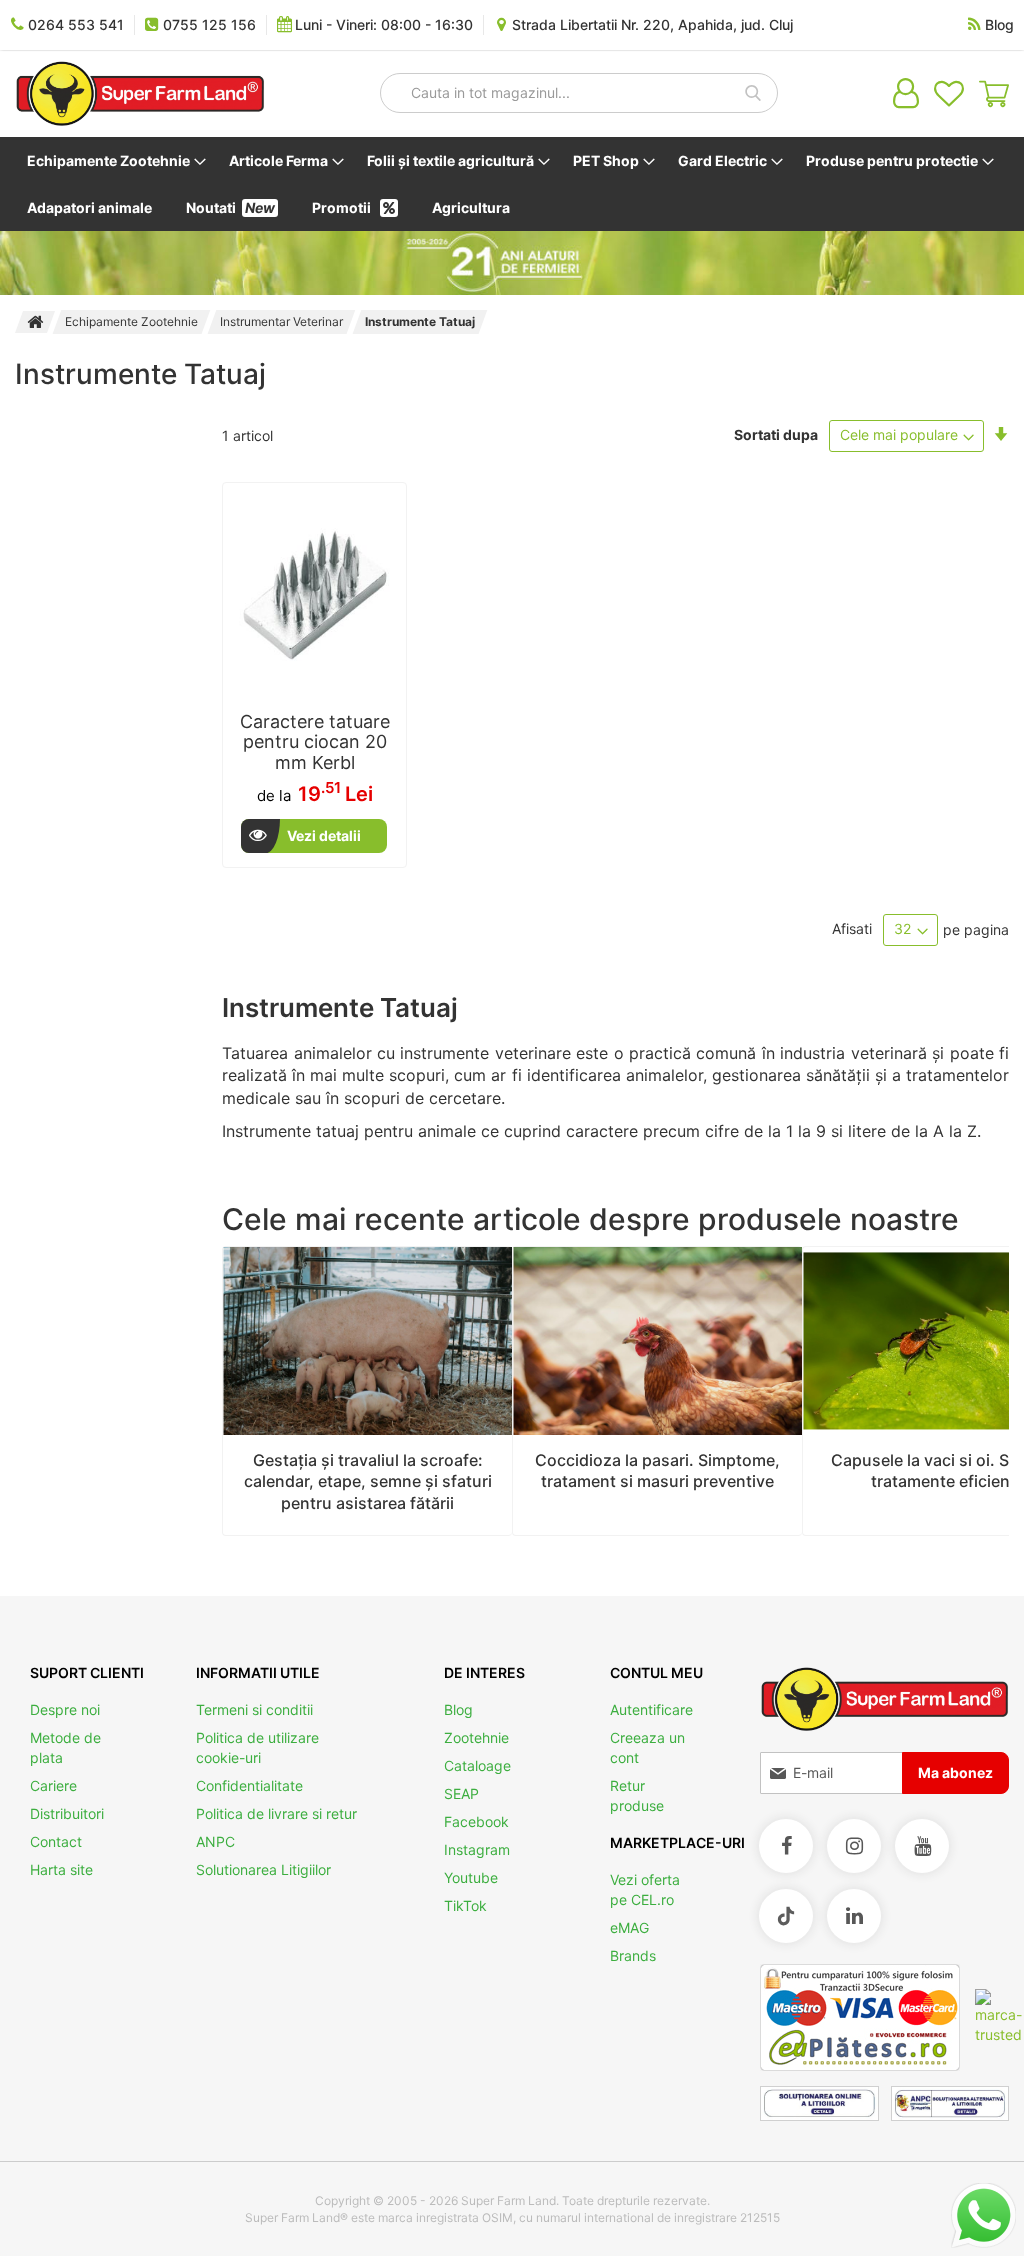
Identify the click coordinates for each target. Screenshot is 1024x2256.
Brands (633, 1955)
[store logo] (140, 93)
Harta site (61, 1869)
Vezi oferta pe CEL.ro (645, 1889)
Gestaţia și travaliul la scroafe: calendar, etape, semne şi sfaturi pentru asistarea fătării (368, 1481)
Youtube (471, 1877)
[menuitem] (112, 160)
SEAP (461, 1793)
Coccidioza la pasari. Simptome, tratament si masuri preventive (657, 1471)
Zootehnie (476, 1737)
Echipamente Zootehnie (131, 321)
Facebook (476, 1821)
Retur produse (637, 1795)
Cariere (53, 1785)
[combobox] (579, 93)
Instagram (477, 1849)
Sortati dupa (776, 434)
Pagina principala (35, 322)
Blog (458, 1709)
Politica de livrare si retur (276, 1813)
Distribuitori (67, 1813)
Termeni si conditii (254, 1709)
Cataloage (477, 1765)
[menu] (512, 184)
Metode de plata (65, 1747)
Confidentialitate (249, 1785)
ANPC (215, 1841)
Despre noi (65, 1709)
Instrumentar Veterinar (281, 321)
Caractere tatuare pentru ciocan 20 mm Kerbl (315, 742)
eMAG (629, 1927)
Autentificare (651, 1709)
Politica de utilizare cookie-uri (257, 1747)
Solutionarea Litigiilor (263, 1869)
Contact (56, 1841)
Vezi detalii (324, 835)
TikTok (465, 1905)
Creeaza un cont (647, 1747)
